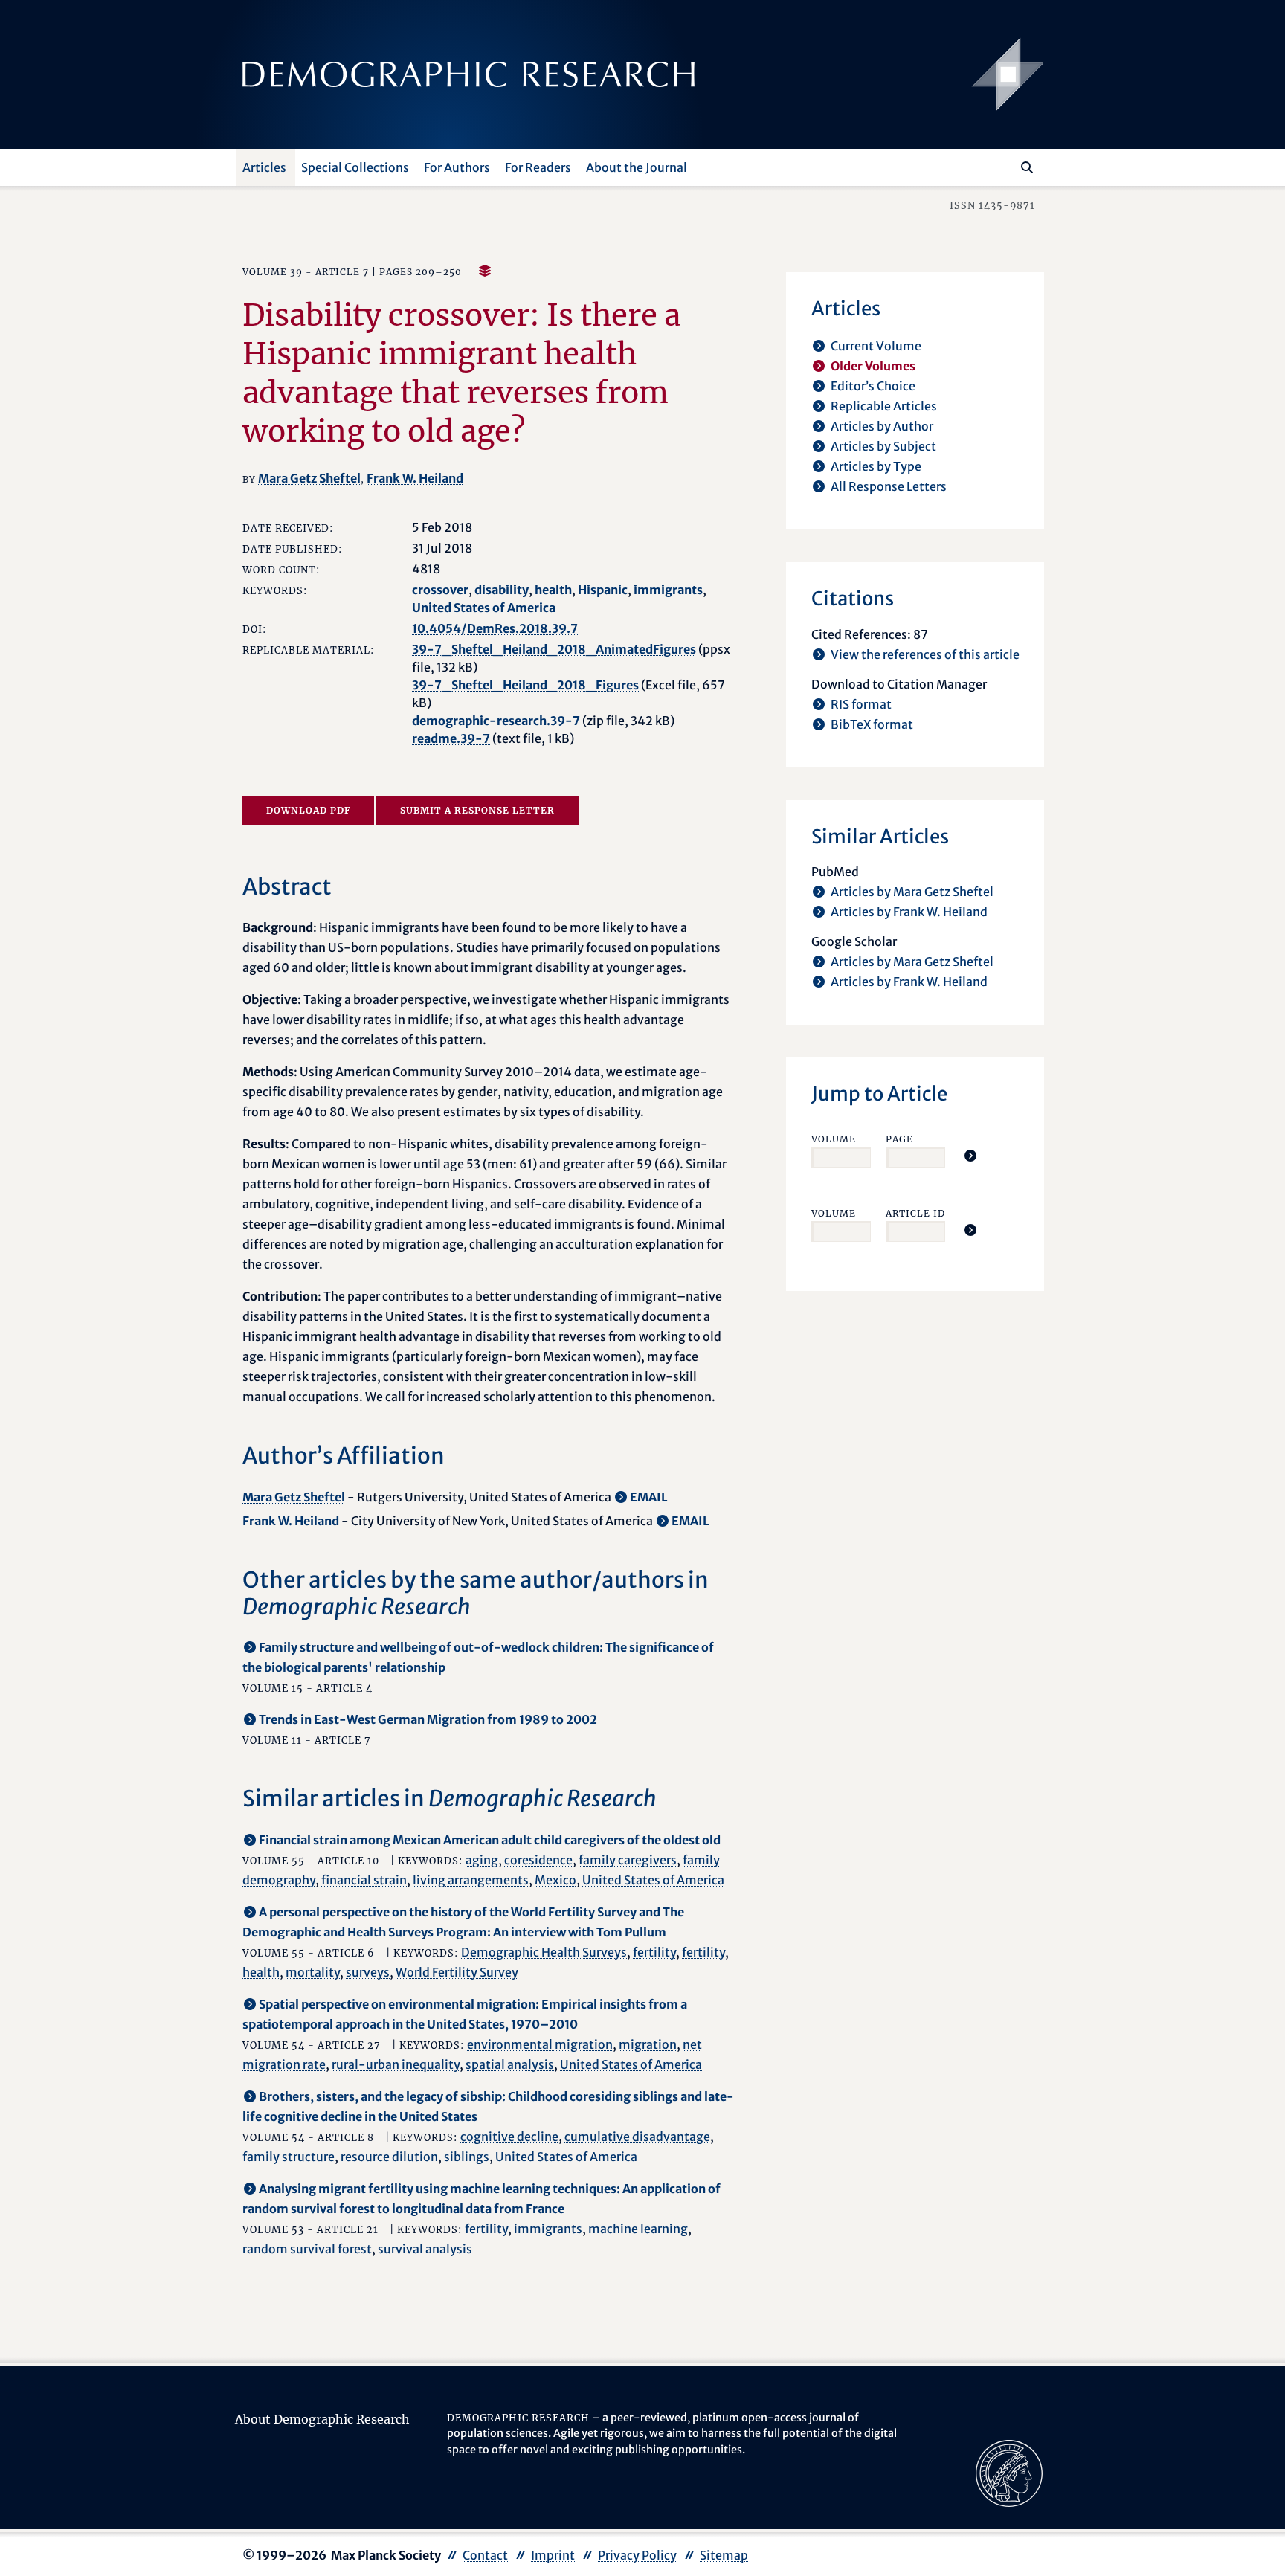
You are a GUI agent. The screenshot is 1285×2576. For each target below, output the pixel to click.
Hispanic (603, 590)
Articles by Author (882, 426)
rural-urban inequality (396, 2064)
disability (502, 590)
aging (482, 1860)
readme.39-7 (451, 738)
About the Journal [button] (637, 167)
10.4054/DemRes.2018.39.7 (495, 628)
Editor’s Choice (873, 386)
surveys (368, 1972)
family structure (289, 2157)
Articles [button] (264, 167)
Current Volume (876, 346)
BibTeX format (872, 724)
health (553, 590)
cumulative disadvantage (637, 2137)
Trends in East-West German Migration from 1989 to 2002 (428, 1719)
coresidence (538, 1860)
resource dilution (389, 2157)
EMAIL (649, 1497)
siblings (467, 2157)
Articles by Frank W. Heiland (909, 912)
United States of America (484, 608)
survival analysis (425, 2249)
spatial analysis (510, 2064)
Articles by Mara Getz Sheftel (912, 892)
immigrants (668, 590)
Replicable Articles (884, 406)
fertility (654, 1952)
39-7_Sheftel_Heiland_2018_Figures (525, 685)
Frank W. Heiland (415, 478)
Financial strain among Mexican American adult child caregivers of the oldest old (490, 1840)
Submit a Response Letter (477, 810)
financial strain (364, 1880)
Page (899, 1139)
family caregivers (628, 1860)
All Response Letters (889, 486)
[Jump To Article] (970, 1156)
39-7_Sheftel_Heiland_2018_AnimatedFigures (554, 649)
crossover (440, 590)
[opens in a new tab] (1009, 2472)
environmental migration (540, 2044)
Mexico (555, 1880)
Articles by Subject (883, 446)
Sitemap (724, 2555)
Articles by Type (876, 466)
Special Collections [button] (355, 167)
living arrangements (471, 1880)
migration (648, 2044)
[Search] (1027, 167)
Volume (834, 1139)
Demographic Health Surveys (544, 1952)
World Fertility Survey (457, 1972)
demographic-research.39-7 (496, 721)
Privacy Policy (637, 2555)
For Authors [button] (457, 167)
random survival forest (307, 2249)
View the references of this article (925, 654)
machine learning (638, 2229)
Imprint (553, 2555)
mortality (313, 1972)
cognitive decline (509, 2137)
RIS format (861, 704)
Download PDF (308, 810)
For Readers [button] (538, 167)
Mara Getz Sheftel (309, 478)
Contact (485, 2555)
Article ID (915, 1213)
